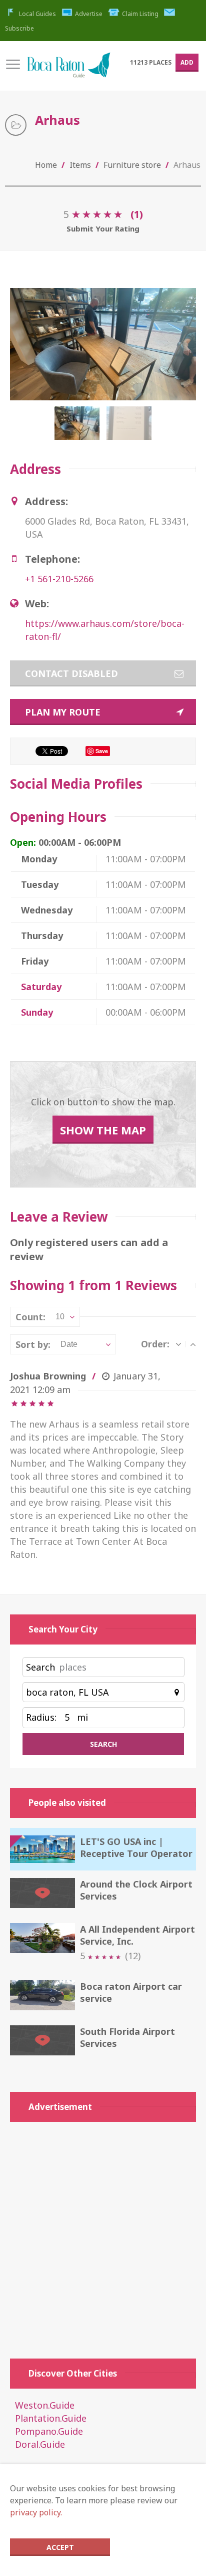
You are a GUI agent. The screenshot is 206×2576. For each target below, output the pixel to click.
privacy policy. (36, 2512)
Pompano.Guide (49, 2431)
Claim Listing (140, 14)
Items (80, 165)
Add (187, 62)
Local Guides (37, 14)
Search (40, 1667)
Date (69, 1344)
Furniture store (132, 165)
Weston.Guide (45, 2405)
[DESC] (178, 1344)
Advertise (89, 14)
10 (60, 1317)
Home (46, 165)
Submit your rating (103, 228)
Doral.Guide (40, 2444)
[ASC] (193, 1344)
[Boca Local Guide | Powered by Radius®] (68, 70)
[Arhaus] (79, 428)
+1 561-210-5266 (59, 579)
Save (102, 751)
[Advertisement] (103, 2235)
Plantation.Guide (51, 2418)
